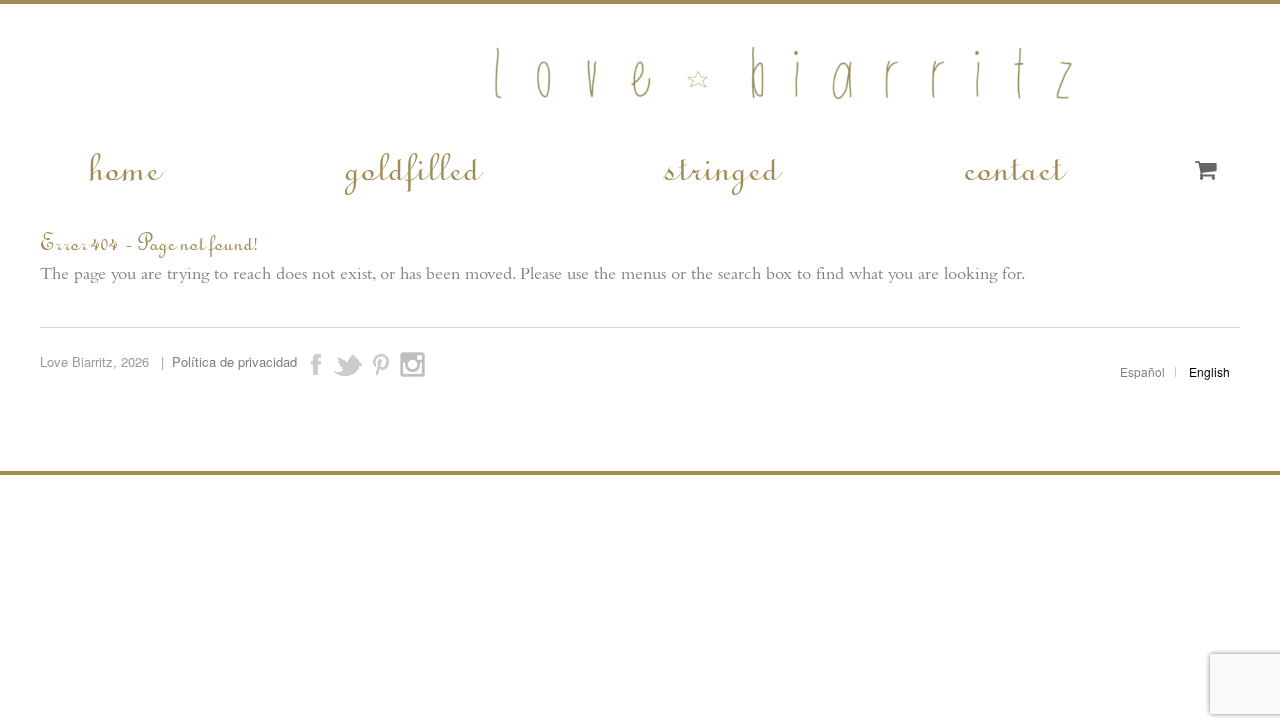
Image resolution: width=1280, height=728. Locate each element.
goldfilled (411, 166)
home (123, 166)
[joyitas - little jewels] (640, 112)
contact (1012, 166)
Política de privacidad (234, 361)
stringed (720, 166)
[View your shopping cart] (1205, 170)
